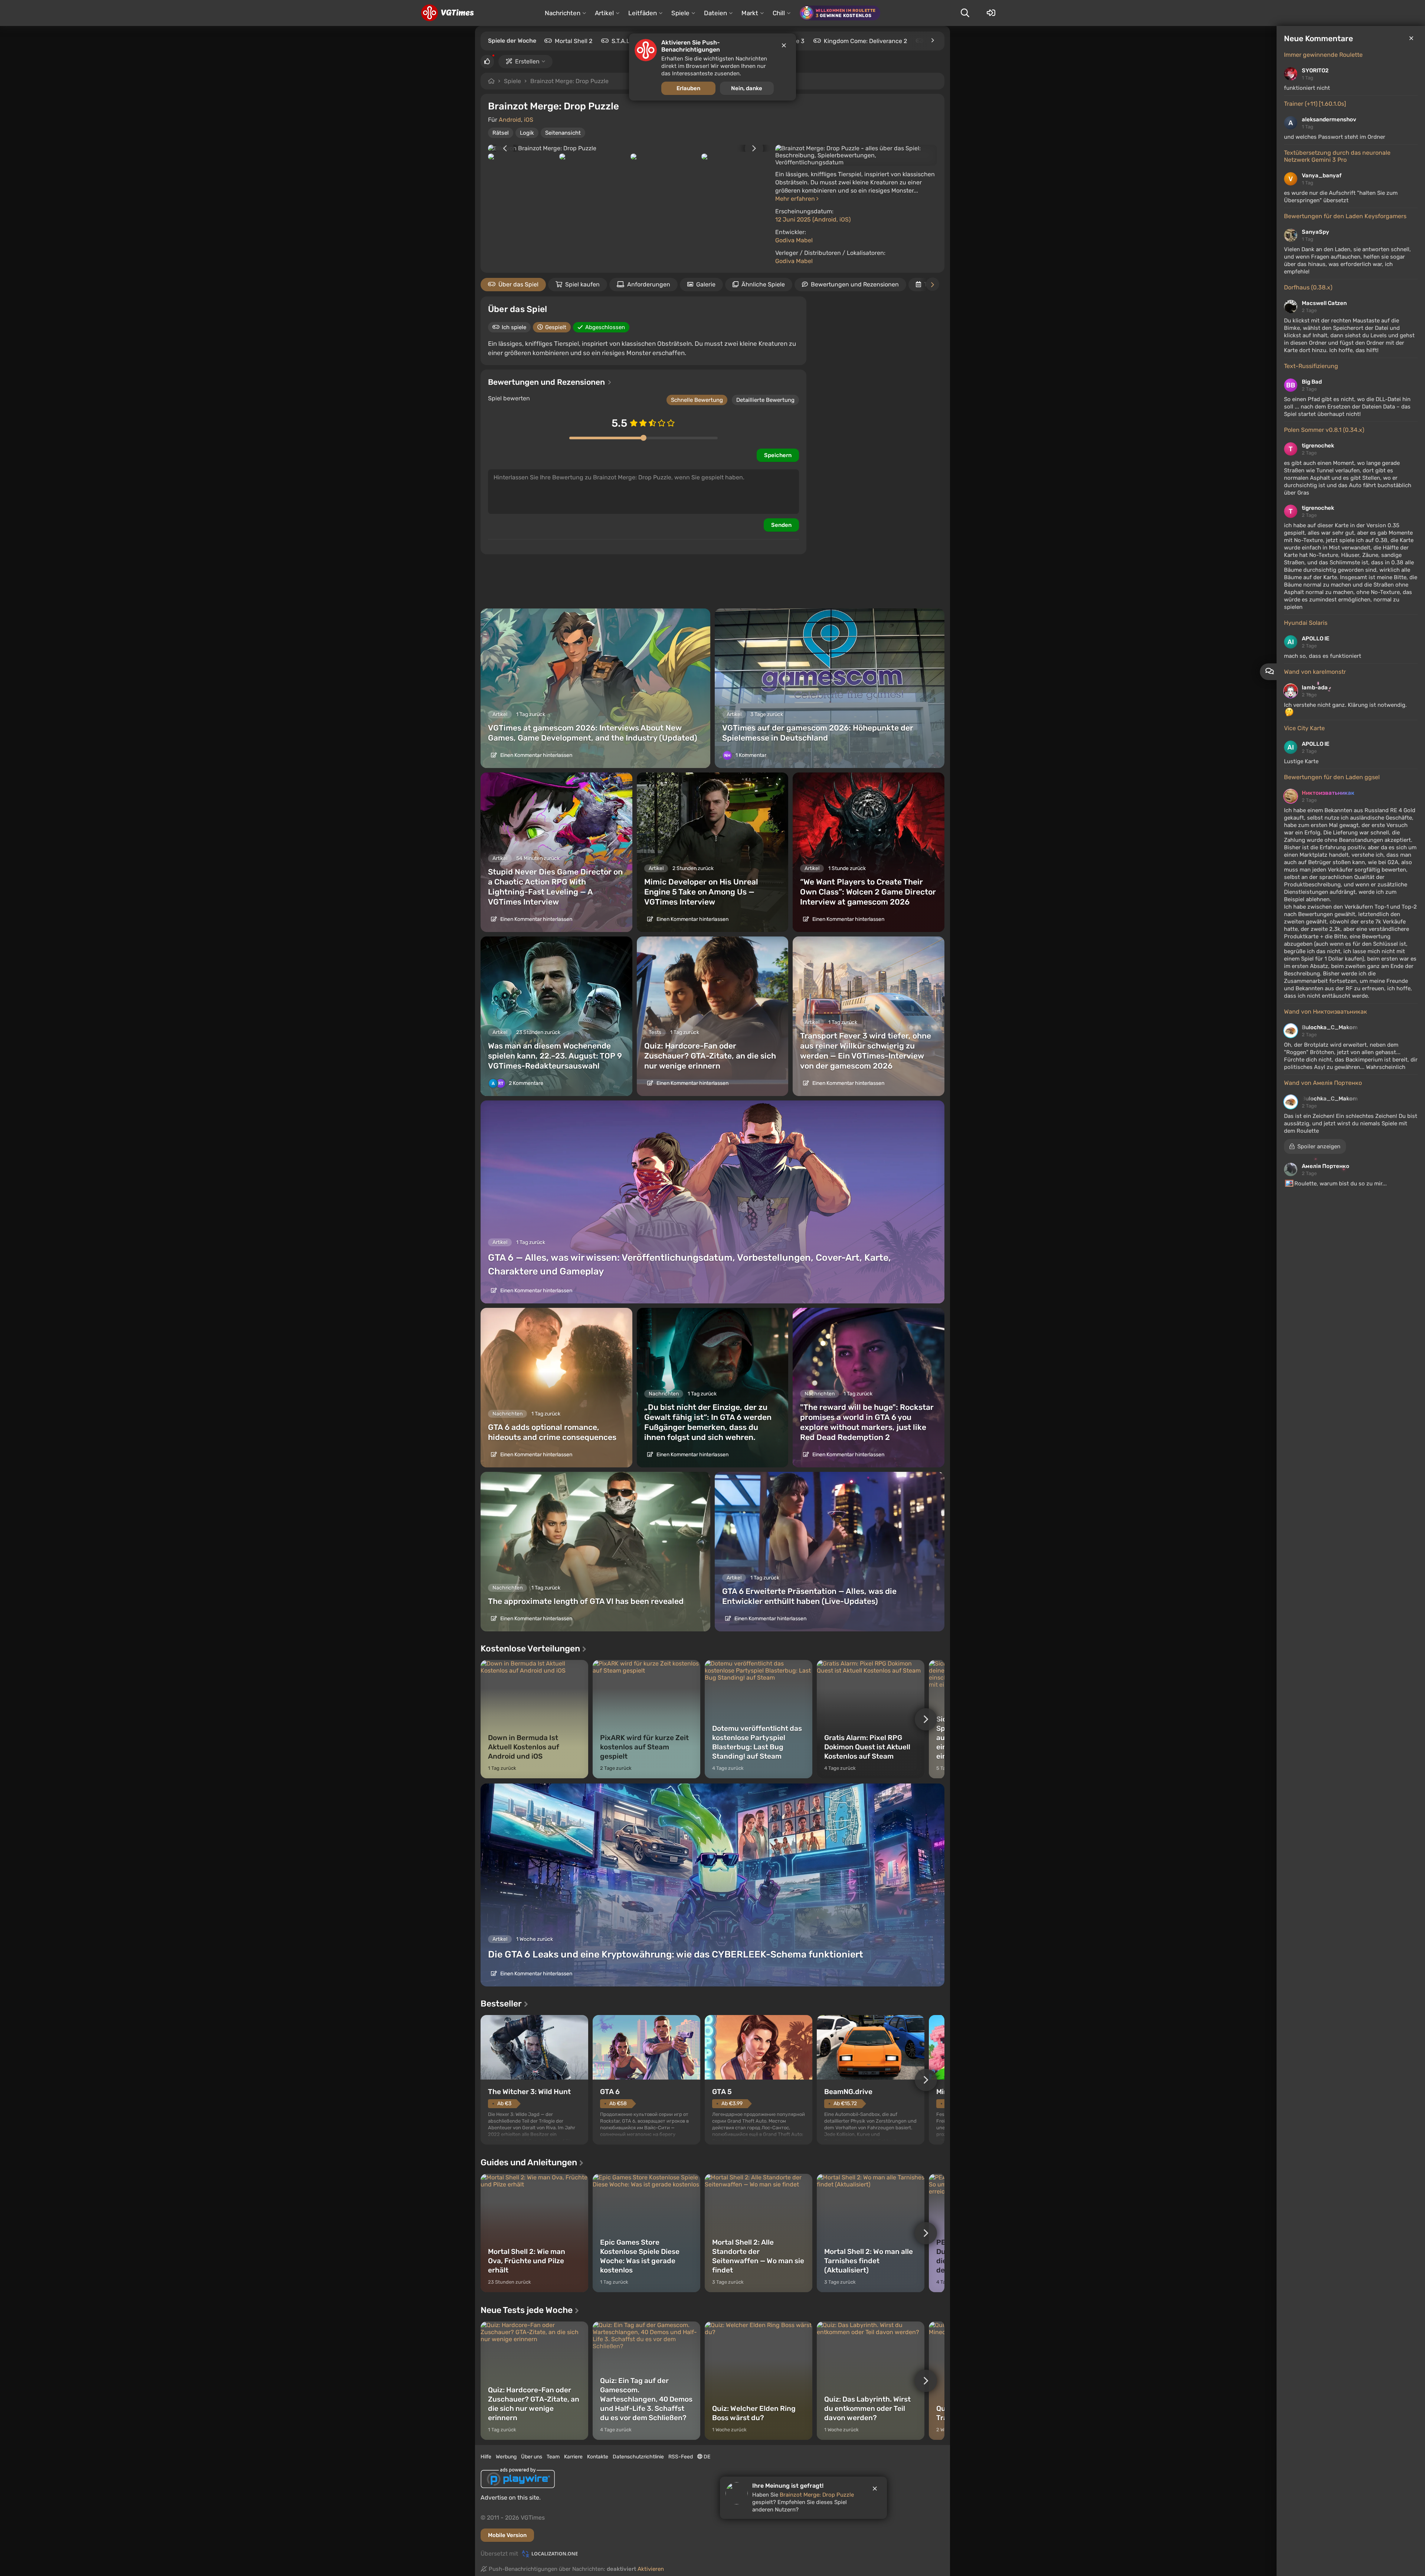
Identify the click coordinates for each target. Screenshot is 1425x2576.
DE (706, 2457)
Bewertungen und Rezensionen (855, 284)
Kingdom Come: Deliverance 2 (865, 41)
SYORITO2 (1315, 70)
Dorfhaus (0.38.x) (1308, 287)
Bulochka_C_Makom (1330, 1027)
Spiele (512, 81)
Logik (527, 133)
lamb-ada (1315, 688)
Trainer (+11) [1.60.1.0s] (1315, 104)
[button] (1315, 1146)
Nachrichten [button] (563, 13)
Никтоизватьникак (1328, 793)
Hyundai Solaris (1306, 623)
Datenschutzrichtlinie (638, 2457)
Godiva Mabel (794, 240)
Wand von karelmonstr (1315, 672)
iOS (529, 120)
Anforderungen (649, 284)
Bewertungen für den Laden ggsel (1332, 777)
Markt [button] (750, 13)
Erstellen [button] (527, 61)
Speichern (778, 455)
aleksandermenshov (1329, 119)
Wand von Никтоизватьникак (1326, 1012)
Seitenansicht (563, 133)
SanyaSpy (1316, 232)
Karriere (573, 2457)
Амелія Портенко (1326, 1166)
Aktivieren (651, 2569)
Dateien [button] (715, 13)
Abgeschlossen (605, 327)
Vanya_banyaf (1322, 175)
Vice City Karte (1304, 728)
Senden (781, 525)
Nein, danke (747, 88)
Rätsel (501, 133)
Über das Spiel (518, 284)
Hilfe (486, 2457)
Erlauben (688, 88)
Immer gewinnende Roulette (1323, 55)
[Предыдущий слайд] (501, 148)
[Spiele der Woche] (932, 40)
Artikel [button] (604, 13)
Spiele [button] (680, 13)
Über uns (532, 2457)
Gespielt (556, 327)
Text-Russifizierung (1311, 366)
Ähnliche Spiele (763, 284)
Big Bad (1312, 382)
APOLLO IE (1316, 639)
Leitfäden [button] (643, 13)
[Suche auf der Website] (965, 13)
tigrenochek (1318, 446)
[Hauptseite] (447, 13)
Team (553, 2457)
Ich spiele (514, 327)
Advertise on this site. (511, 2498)
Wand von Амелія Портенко (1323, 1083)
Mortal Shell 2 (574, 41)
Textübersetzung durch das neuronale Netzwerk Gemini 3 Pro (1337, 156)
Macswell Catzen (1324, 303)
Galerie (706, 284)
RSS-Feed (681, 2457)
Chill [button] (779, 13)
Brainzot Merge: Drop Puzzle (569, 81)
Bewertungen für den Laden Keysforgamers (1345, 216)
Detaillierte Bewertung (765, 400)
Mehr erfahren (796, 199)
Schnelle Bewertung (697, 400)
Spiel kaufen (582, 284)
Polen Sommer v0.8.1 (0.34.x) (1324, 430)
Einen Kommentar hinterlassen (536, 755)
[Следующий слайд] (758, 148)
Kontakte (598, 2457)
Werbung (506, 2457)
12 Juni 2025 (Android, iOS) (813, 219)
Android (510, 120)
